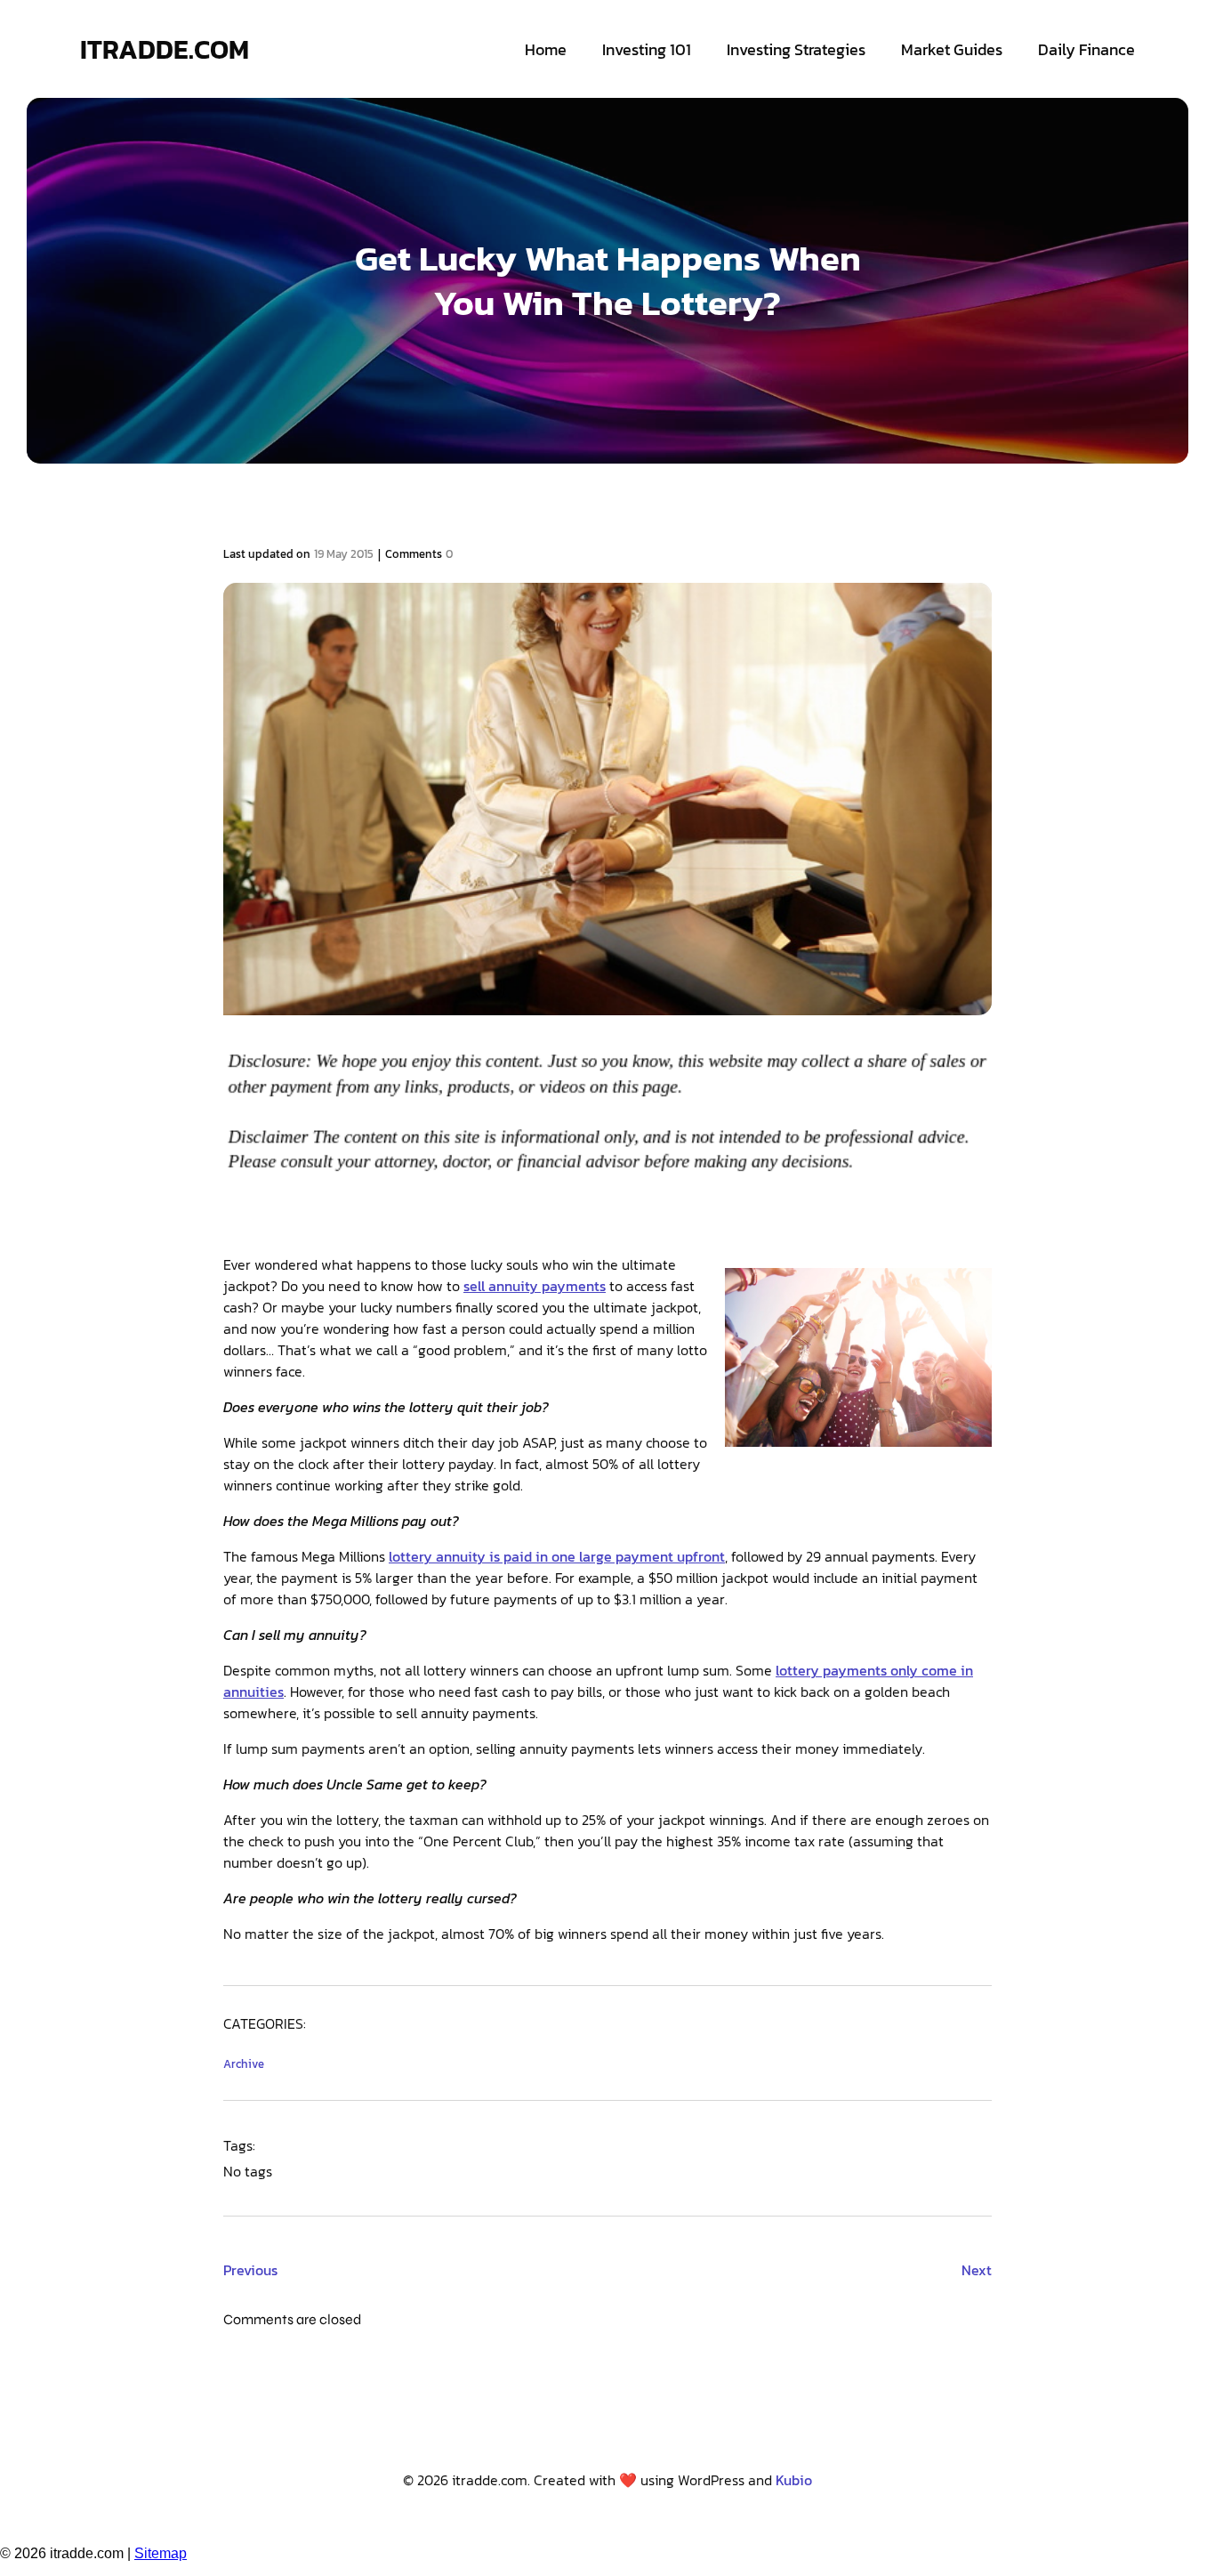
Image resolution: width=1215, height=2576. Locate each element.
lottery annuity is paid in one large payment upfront (557, 1556)
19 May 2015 (344, 554)
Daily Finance (1086, 49)
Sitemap (161, 2553)
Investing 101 (647, 49)
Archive (244, 2064)
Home (546, 49)
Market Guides (952, 49)
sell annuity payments (535, 1286)
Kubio (794, 2480)
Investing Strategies (796, 49)
